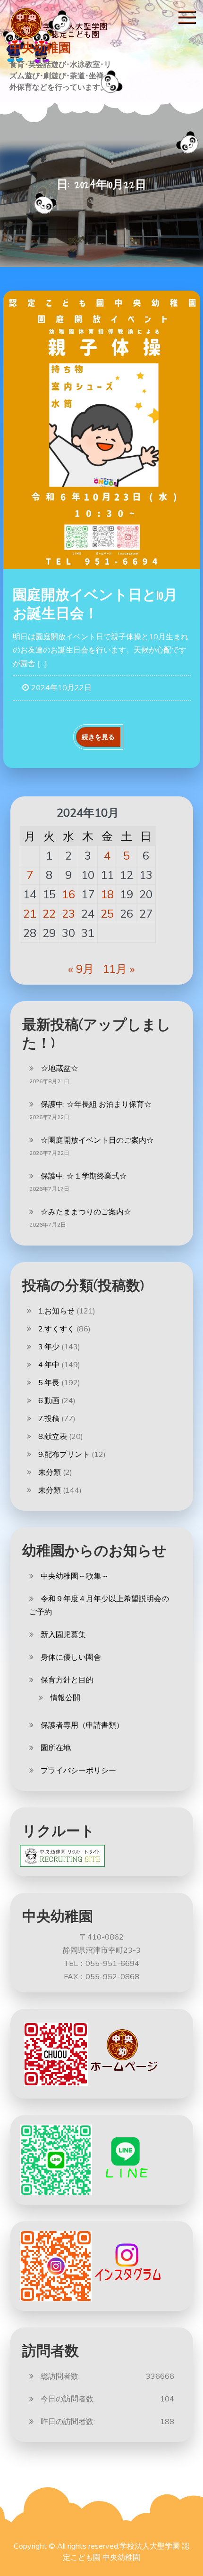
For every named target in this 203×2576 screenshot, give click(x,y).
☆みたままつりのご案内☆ (86, 1212)
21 (30, 913)
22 (49, 913)
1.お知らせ (56, 1311)
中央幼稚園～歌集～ (75, 1576)
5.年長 (49, 1382)
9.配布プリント (64, 1454)
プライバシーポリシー (78, 1770)
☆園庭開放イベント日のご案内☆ (97, 1140)
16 (68, 894)
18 (107, 894)
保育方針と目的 (67, 1680)
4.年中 (49, 1364)
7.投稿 (49, 1418)
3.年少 (49, 1347)
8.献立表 (53, 1436)
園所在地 (56, 1748)
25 (107, 913)
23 (68, 913)
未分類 (50, 1472)
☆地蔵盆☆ (59, 1068)
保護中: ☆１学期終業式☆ (84, 1176)
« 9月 (81, 969)
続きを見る (98, 737)
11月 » (119, 969)
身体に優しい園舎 (71, 1657)
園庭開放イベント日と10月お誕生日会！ (95, 604)
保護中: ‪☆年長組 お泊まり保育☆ (96, 1104)
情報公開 (65, 1698)
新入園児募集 (63, 1634)
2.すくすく (56, 1329)
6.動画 (49, 1400)
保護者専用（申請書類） (82, 1725)
